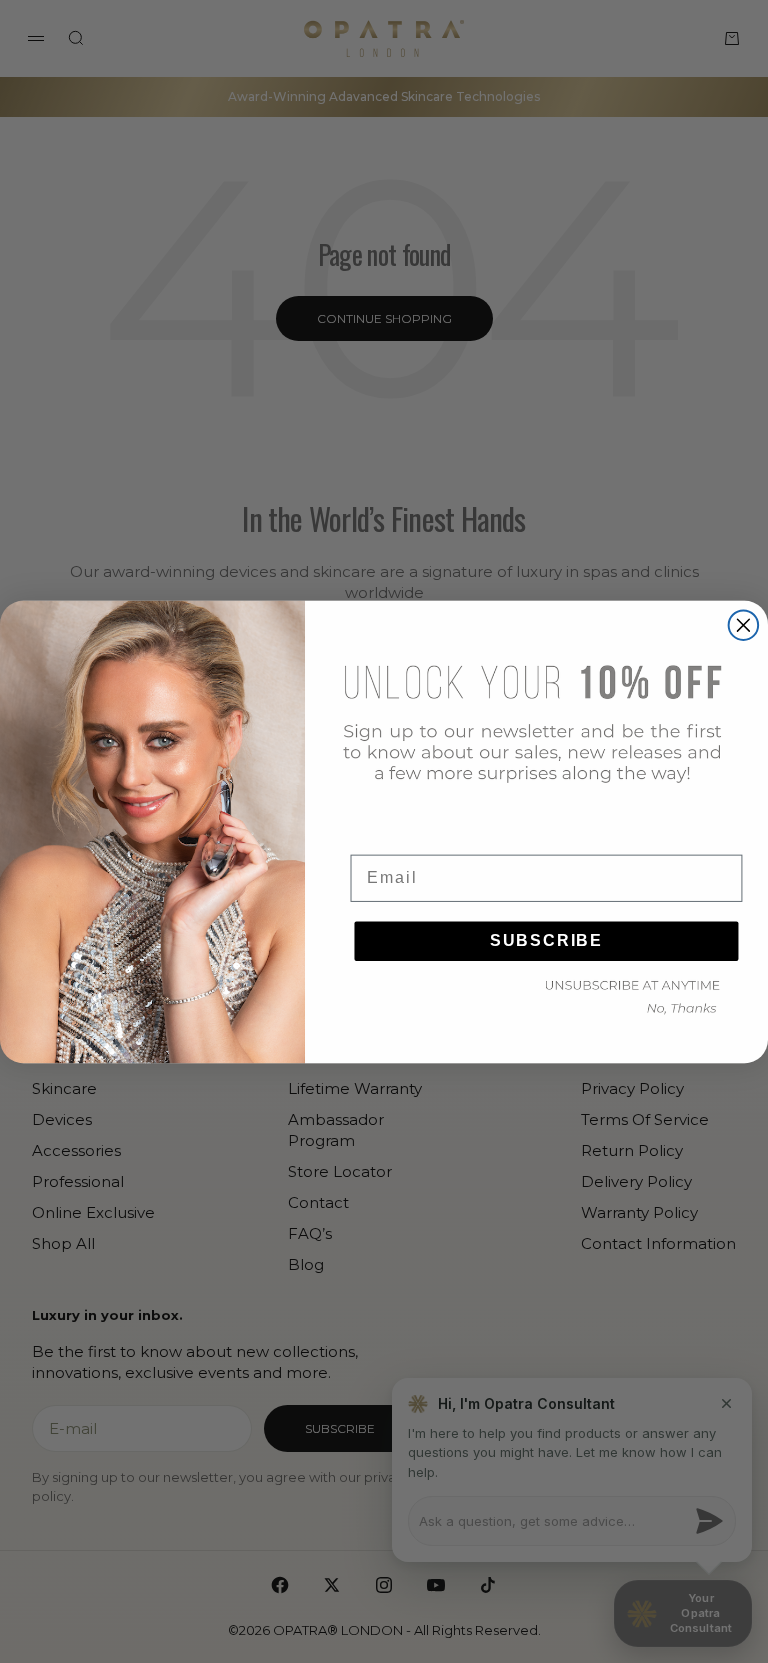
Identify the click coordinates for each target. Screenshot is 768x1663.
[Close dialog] (744, 625)
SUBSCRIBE (546, 939)
